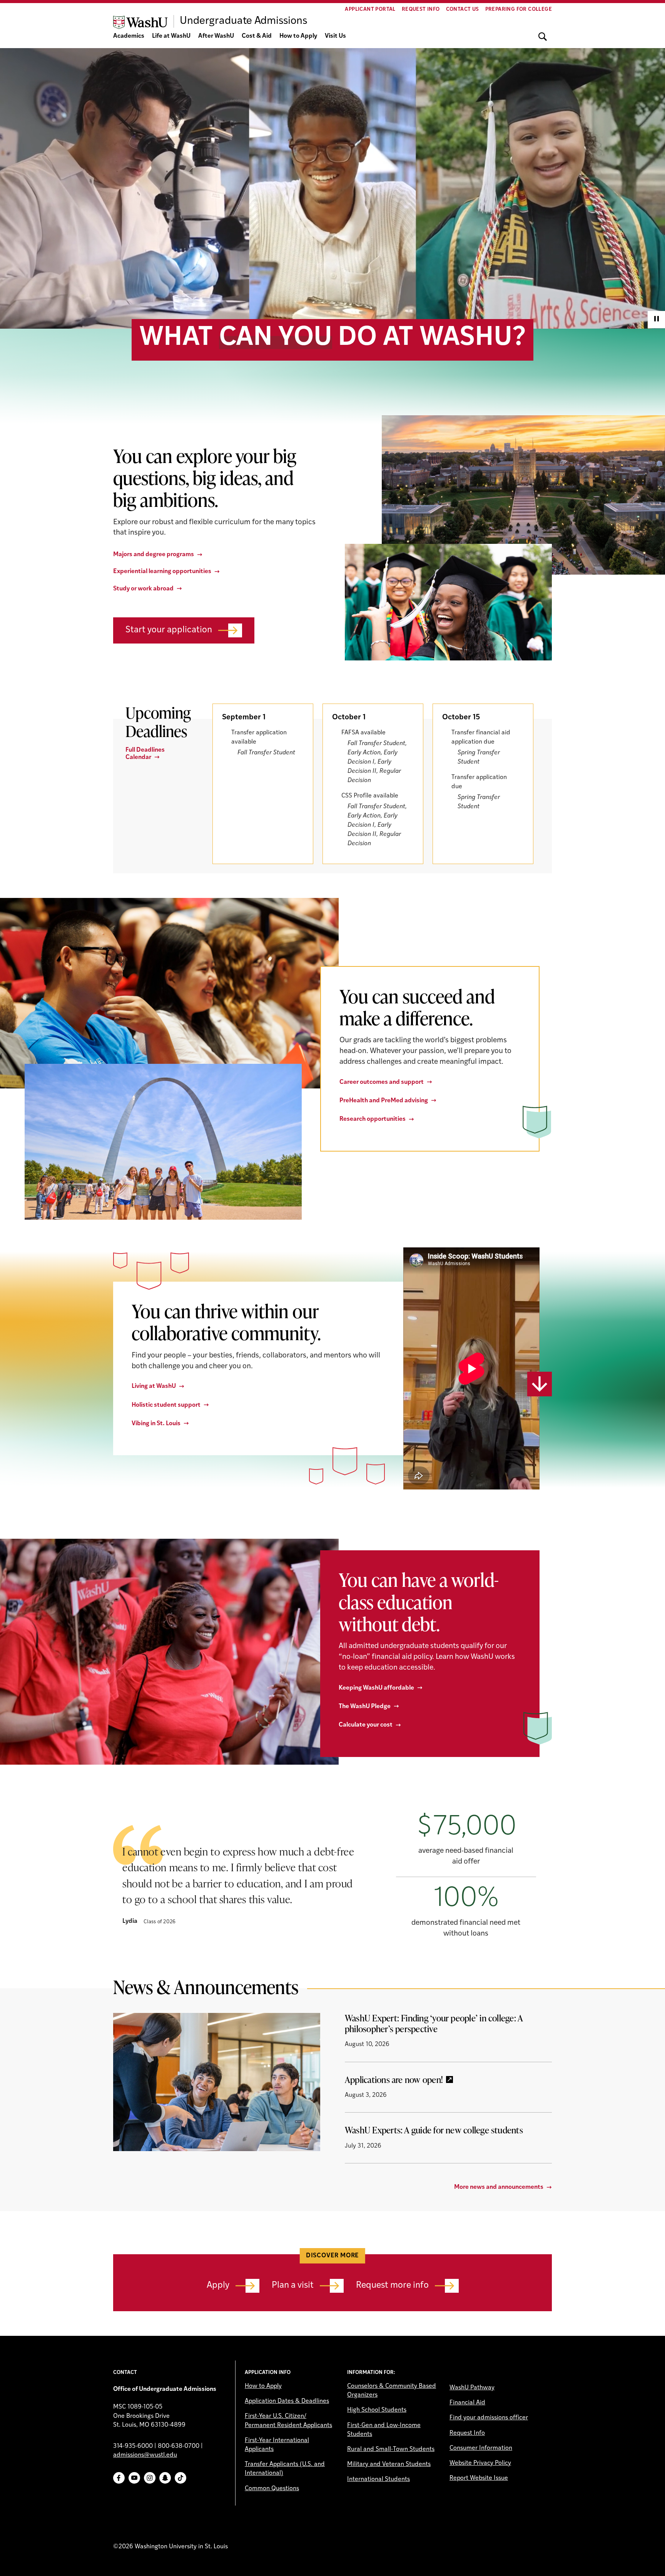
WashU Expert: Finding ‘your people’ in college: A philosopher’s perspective (434, 2023)
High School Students (377, 2410)
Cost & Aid (257, 36)
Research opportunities (373, 1119)
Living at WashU (154, 1386)
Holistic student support (166, 1405)
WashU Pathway (472, 2388)
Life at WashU (171, 36)
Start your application (169, 630)
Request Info (421, 9)
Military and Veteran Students (389, 2464)
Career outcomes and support (382, 1082)
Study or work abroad (143, 589)
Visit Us (335, 36)
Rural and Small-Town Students (391, 2449)
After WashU (216, 36)
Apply (218, 2286)
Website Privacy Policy (480, 2463)
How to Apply (298, 36)
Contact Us (463, 9)
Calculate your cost (366, 1725)
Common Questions (272, 2489)
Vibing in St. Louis (156, 1424)
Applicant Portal (370, 9)
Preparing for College (519, 9)
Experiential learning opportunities (162, 572)
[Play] (656, 320)
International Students (378, 2479)
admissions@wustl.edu (145, 2455)
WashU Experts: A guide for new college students (434, 2130)
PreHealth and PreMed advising (384, 1101)
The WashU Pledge (365, 1707)
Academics (129, 36)
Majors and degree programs (154, 555)
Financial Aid (467, 2403)
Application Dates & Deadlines (287, 2401)
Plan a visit (293, 2286)
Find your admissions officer (489, 2418)
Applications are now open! (394, 2080)
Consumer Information (481, 2448)
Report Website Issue (479, 2478)
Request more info (392, 2286)
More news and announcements (499, 2187)
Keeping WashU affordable (376, 1688)
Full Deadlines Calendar (145, 754)
